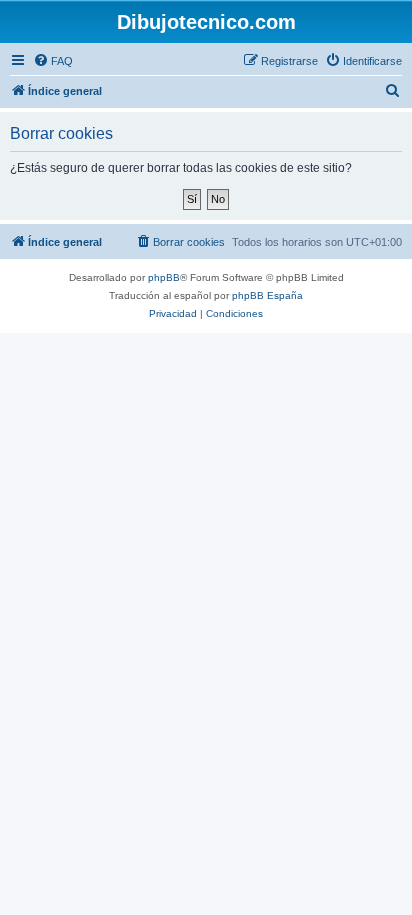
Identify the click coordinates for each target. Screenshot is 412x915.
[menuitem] (53, 61)
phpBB (164, 277)
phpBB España (267, 295)
